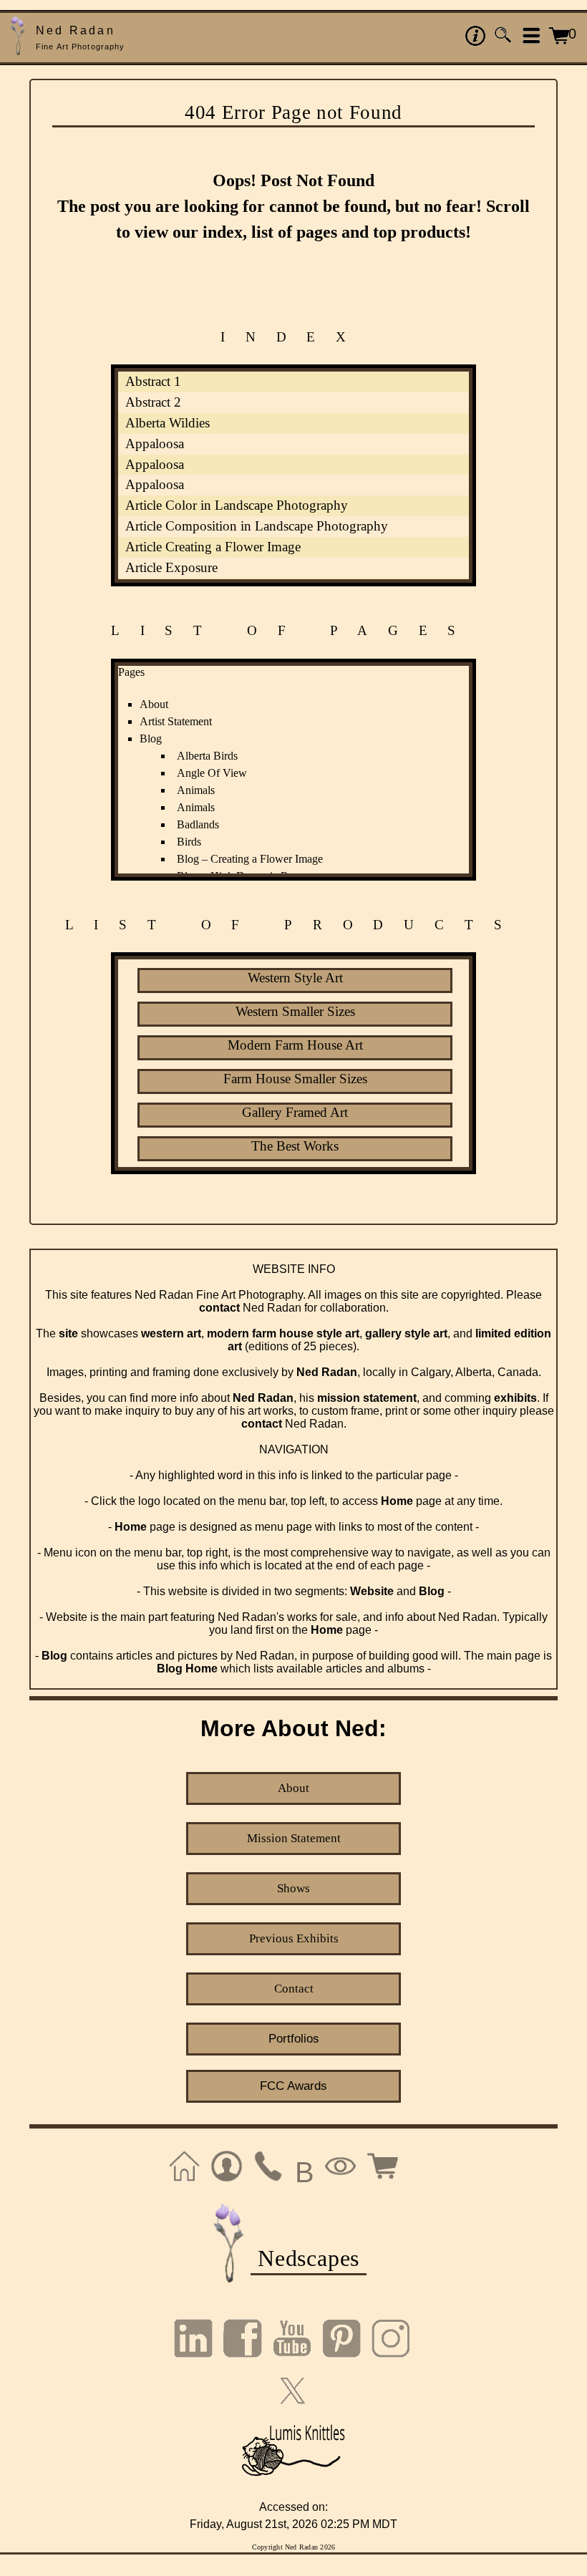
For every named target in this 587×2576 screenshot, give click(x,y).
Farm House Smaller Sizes (295, 1079)
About (154, 704)
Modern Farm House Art (295, 1045)
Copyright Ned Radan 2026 (294, 2547)
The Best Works (295, 1146)
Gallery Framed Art (295, 1112)
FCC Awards (293, 2086)
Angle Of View (212, 773)
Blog (151, 739)
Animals (196, 790)
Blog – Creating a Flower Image (250, 859)
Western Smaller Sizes (295, 1011)
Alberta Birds (207, 756)
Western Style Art (295, 978)
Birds (189, 842)
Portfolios (294, 2039)
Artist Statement (176, 721)
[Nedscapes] (229, 2281)
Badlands (198, 824)
